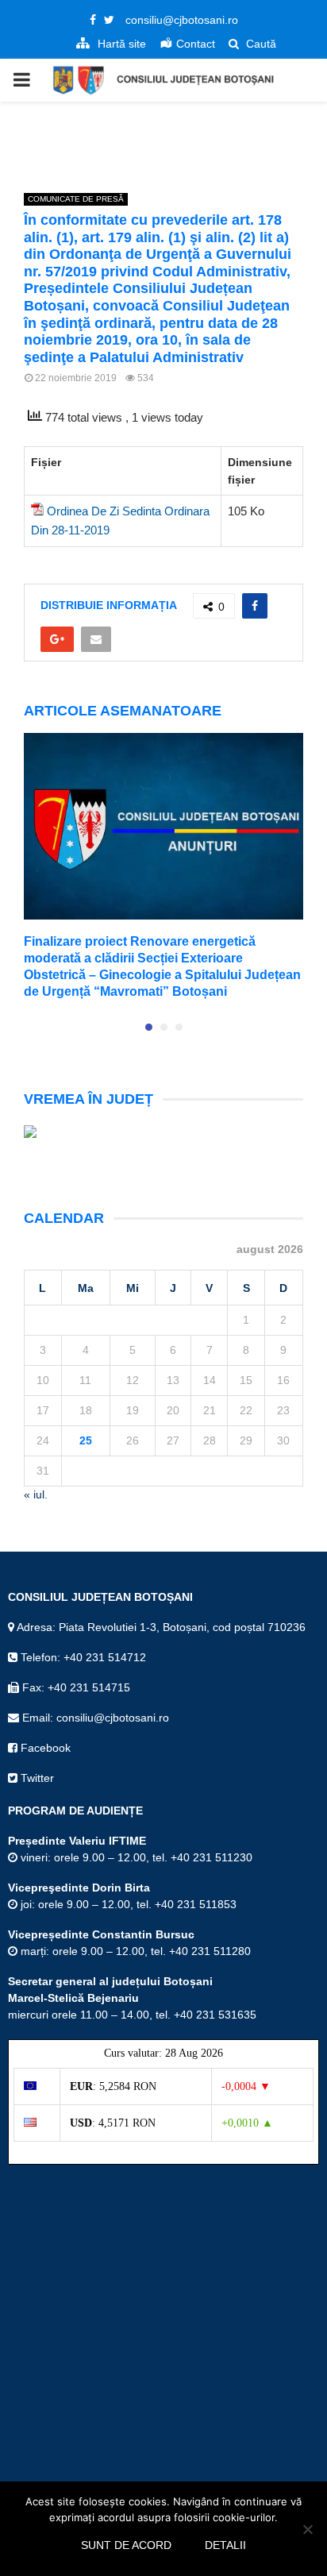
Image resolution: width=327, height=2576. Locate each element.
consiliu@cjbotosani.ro (182, 20)
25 (86, 1440)
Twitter (36, 1778)
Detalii (225, 2545)
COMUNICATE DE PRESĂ (76, 199)
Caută (260, 44)
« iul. (36, 1494)
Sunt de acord (126, 2545)
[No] (307, 2529)
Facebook (44, 1748)
